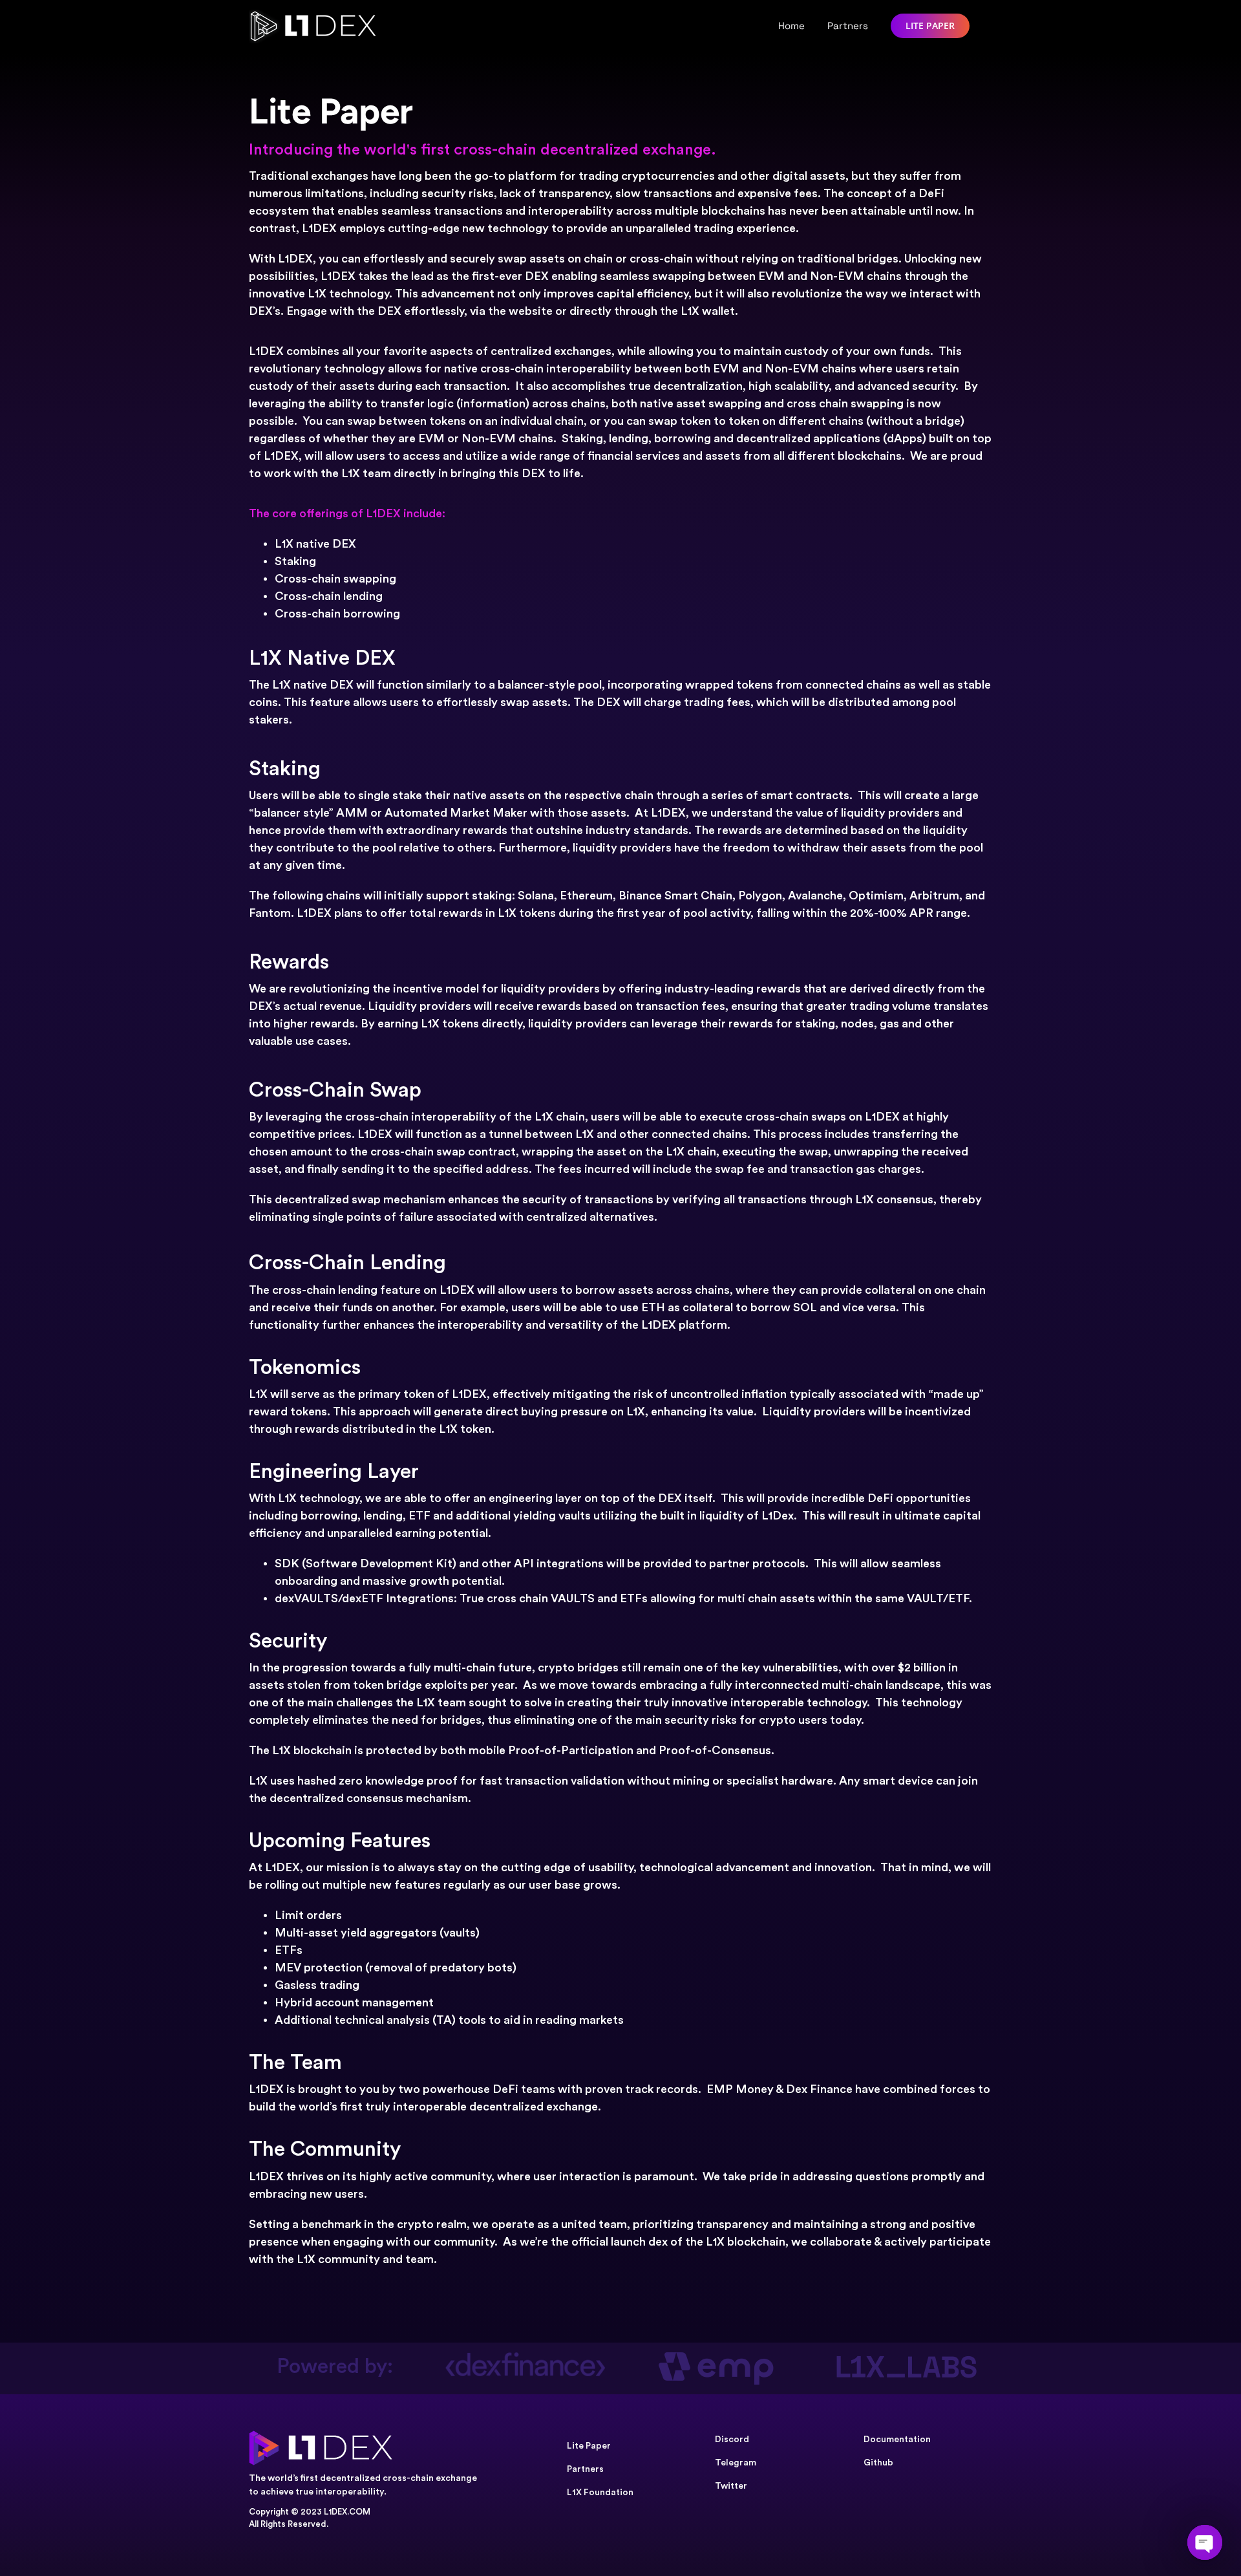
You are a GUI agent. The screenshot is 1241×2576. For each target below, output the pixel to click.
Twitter (731, 2486)
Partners (585, 2469)
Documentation (897, 2440)
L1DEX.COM (347, 2512)
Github (878, 2463)
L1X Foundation (600, 2493)
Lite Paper (589, 2446)
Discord (732, 2440)
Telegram (736, 2463)
